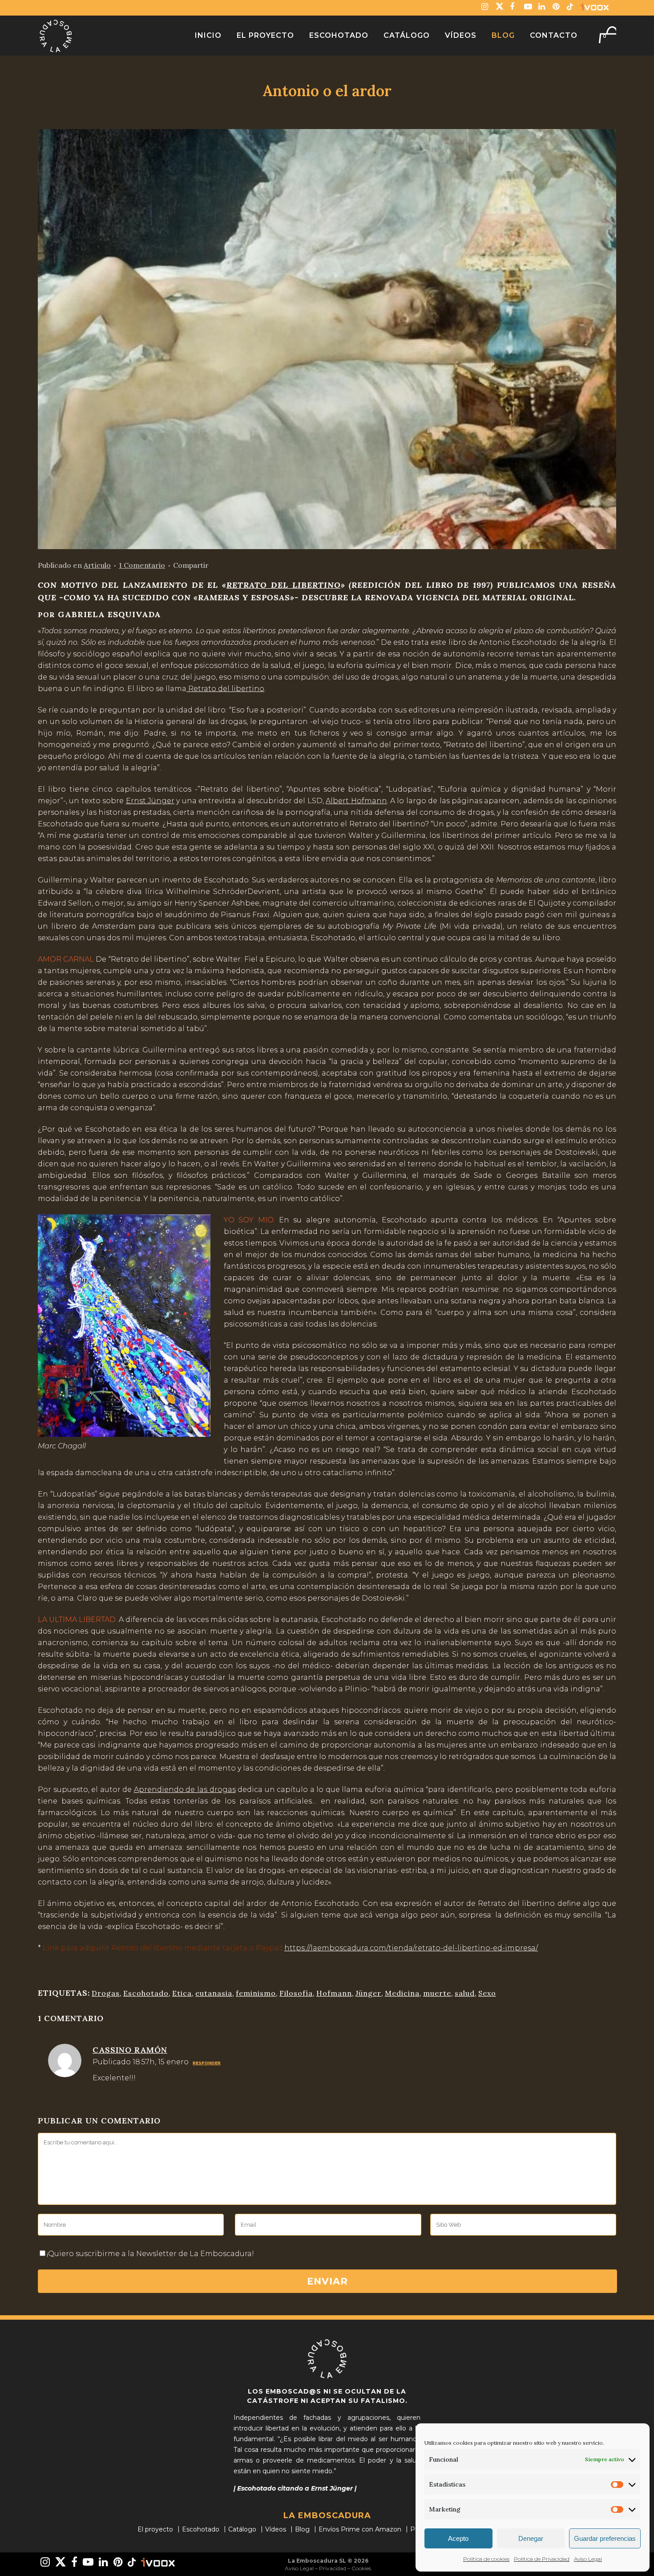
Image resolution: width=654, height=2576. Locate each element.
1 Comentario (142, 565)
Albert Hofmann (356, 801)
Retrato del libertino (225, 689)
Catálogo (242, 2529)
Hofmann (334, 1993)
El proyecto (155, 2529)
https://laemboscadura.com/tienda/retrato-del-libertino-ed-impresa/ (411, 1948)
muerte (437, 1993)
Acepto (458, 2538)
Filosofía (296, 1993)
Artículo (97, 565)
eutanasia (214, 1993)
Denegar (531, 2538)
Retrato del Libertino (283, 585)
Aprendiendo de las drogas (185, 1789)
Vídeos (276, 2529)
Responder (207, 2063)
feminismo (256, 1993)
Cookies (361, 2568)
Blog (302, 2529)
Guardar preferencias (605, 2538)
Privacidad (333, 2568)
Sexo (487, 1993)
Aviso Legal (588, 2559)
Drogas (106, 1993)
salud (465, 1993)
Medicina (402, 1993)
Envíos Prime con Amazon (360, 2529)
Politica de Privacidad (542, 2559)
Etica (182, 1993)
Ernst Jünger (150, 801)
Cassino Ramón (130, 2050)
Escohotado (146, 1993)
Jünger (368, 1993)
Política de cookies (486, 2559)
